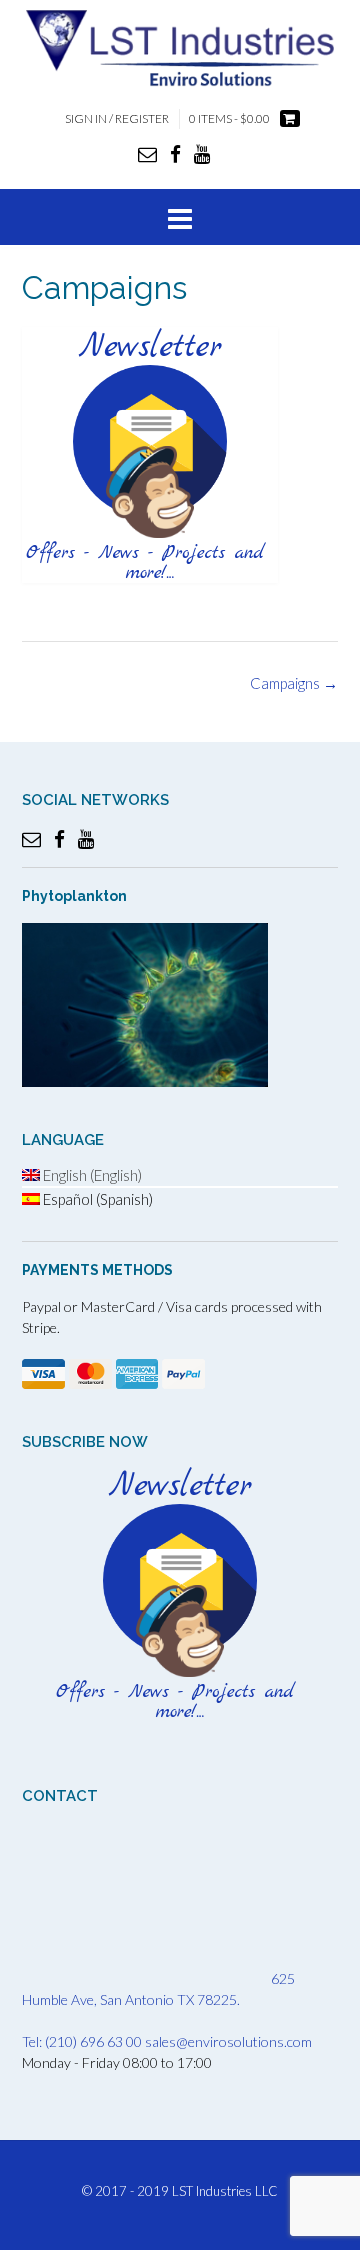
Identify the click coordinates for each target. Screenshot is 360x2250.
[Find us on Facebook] (175, 153)
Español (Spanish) (96, 1199)
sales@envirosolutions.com (228, 2041)
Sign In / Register (117, 118)
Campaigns (294, 683)
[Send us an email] (147, 153)
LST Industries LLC (225, 2191)
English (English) (91, 1175)
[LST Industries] (180, 47)
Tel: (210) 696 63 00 (82, 2041)
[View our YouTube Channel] (202, 153)
